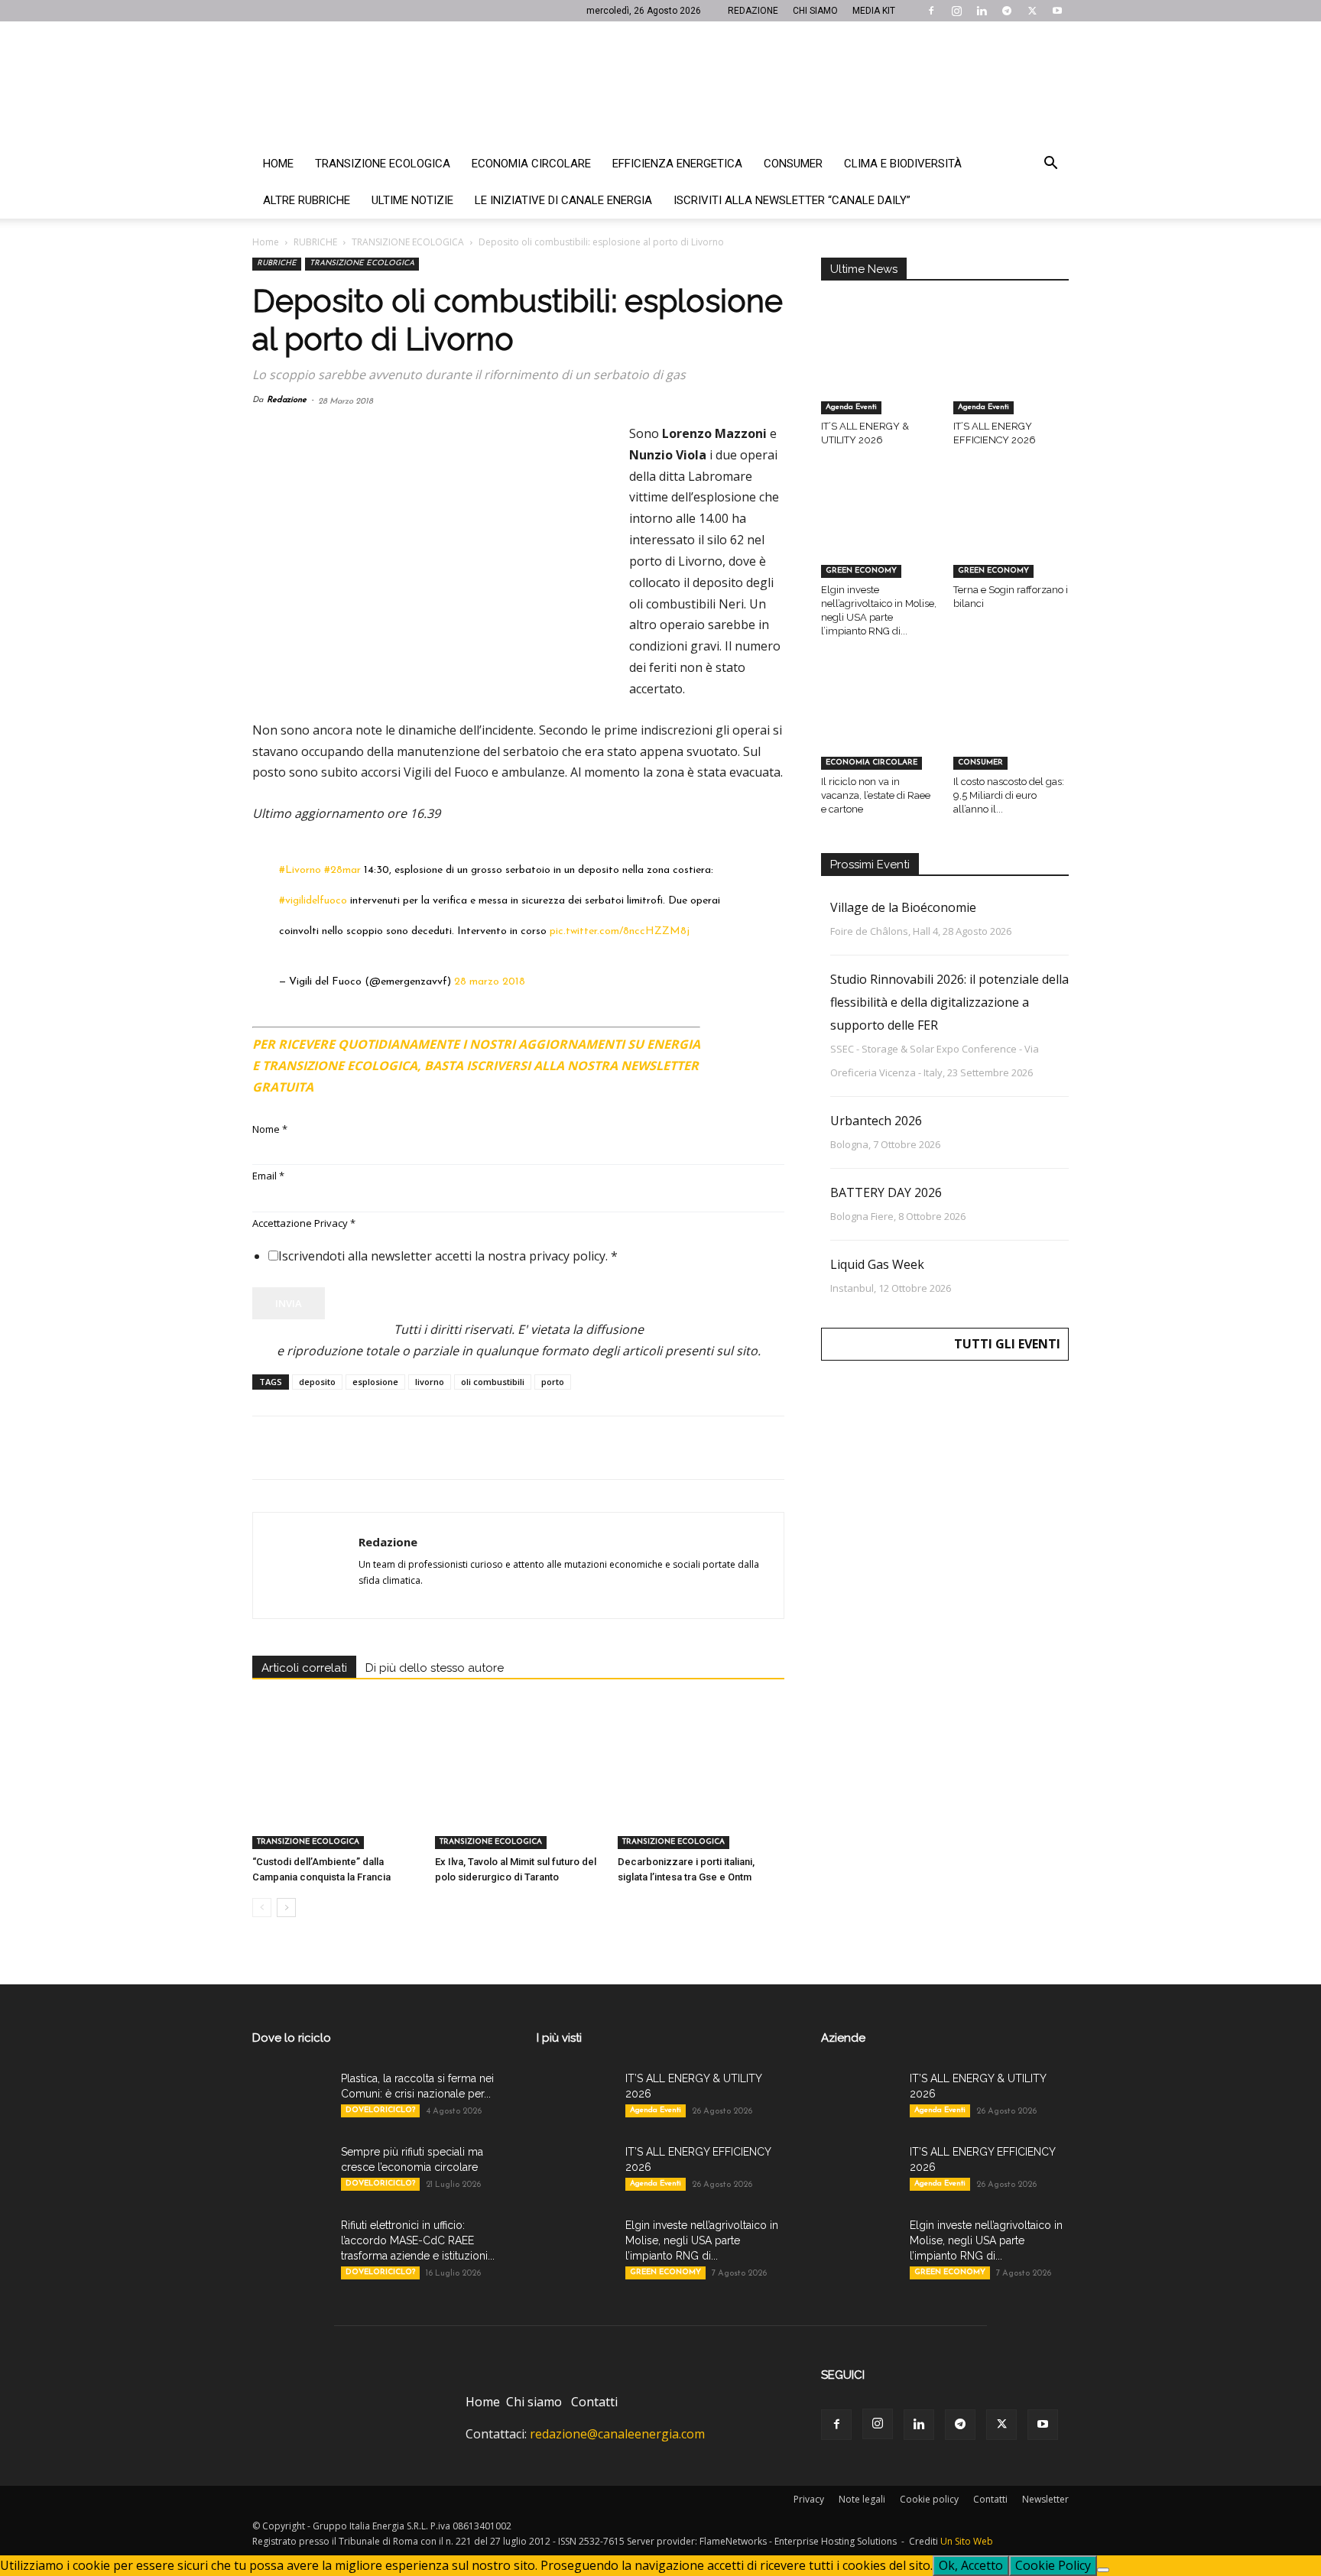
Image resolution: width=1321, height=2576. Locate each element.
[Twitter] (1032, 11)
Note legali (862, 2499)
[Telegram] (1007, 11)
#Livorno (300, 870)
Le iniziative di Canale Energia (563, 200)
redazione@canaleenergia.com (617, 2434)
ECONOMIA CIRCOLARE (871, 762)
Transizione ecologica (383, 164)
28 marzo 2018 (490, 982)
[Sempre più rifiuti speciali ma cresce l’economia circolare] (290, 2171)
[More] (514, 1448)
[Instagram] (956, 11)
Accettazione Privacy (304, 1223)
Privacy (809, 2499)
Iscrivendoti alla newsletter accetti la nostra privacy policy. (448, 1256)
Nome (270, 1129)
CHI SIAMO (815, 11)
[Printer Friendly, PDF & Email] (742, 1038)
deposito (317, 1382)
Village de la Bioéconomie (903, 907)
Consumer (793, 164)
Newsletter (1045, 2499)
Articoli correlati (304, 1668)
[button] (1050, 164)
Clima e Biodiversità (903, 164)
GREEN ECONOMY (861, 571)
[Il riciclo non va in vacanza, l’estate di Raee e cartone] (879, 729)
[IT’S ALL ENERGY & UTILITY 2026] (879, 375)
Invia (289, 1303)
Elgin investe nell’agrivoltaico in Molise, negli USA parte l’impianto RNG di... (702, 2240)
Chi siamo (534, 2402)
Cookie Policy (1053, 2565)
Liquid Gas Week (877, 1264)
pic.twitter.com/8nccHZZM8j (620, 931)
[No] (1103, 2570)
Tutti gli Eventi (1007, 1344)
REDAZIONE (753, 11)
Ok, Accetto (971, 2565)
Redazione (287, 400)
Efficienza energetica (677, 164)
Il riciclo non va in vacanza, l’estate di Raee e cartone (876, 795)
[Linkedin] (982, 11)
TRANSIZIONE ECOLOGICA (408, 242)
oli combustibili (493, 1382)
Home (278, 164)
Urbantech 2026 (876, 1121)
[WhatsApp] (373, 1448)
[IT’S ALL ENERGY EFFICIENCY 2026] (1011, 375)
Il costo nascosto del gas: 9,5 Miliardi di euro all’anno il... (1009, 795)
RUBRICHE (315, 242)
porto (553, 1382)
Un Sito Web (967, 2541)
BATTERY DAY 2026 (886, 1192)
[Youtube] (1057, 11)
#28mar (342, 870)
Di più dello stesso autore (435, 1668)
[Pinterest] (338, 1448)
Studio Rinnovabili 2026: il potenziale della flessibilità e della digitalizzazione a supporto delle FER (949, 1002)
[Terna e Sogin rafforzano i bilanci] (1011, 538)
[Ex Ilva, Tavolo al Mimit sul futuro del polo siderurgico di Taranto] (518, 1792)
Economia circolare (531, 164)
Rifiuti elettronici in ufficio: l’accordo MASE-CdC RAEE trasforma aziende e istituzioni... (418, 2240)
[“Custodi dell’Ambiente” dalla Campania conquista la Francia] (336, 1792)
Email (268, 1176)
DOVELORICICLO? (380, 2110)
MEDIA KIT (874, 11)
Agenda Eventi (851, 407)
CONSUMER (980, 762)
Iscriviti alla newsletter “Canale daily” (792, 200)
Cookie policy (929, 2499)
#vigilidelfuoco (313, 901)
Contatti (594, 2402)
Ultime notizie (412, 200)
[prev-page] (262, 1908)
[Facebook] (931, 11)
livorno (430, 1382)
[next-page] (286, 1908)
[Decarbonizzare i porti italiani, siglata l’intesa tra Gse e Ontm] (701, 1792)
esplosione (375, 1382)
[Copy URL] (479, 1448)
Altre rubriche (307, 200)
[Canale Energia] (660, 83)
